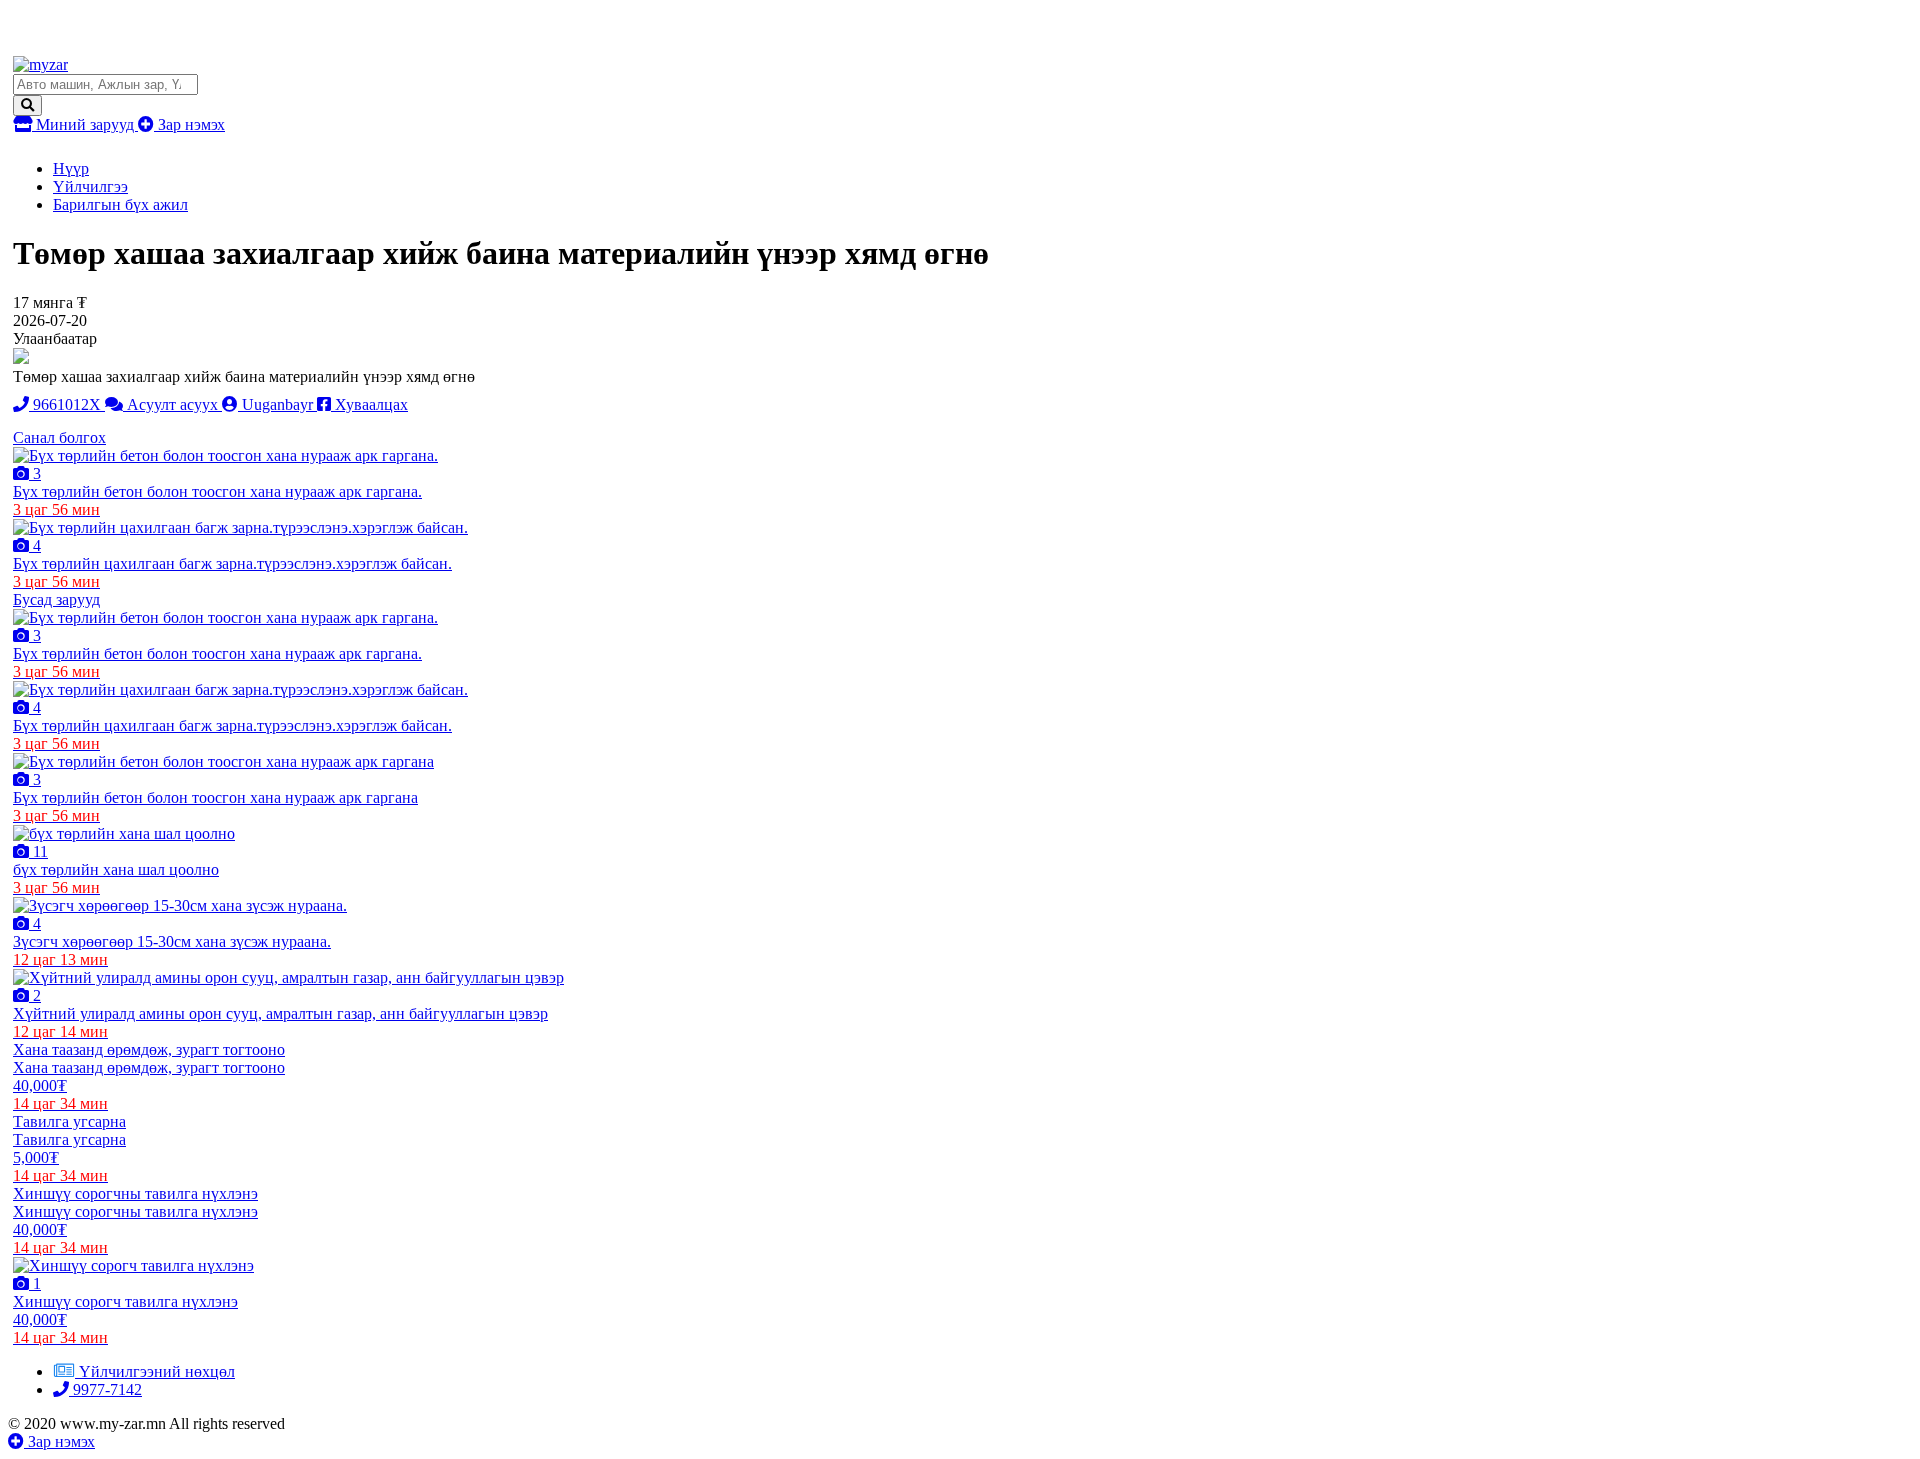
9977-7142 (105, 1389)
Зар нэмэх (189, 124)
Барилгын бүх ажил (120, 204)
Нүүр (71, 168)
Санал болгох (59, 437)
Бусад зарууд (56, 599)
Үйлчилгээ (90, 186)
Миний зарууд (85, 124)
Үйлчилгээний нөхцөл (157, 1371)
